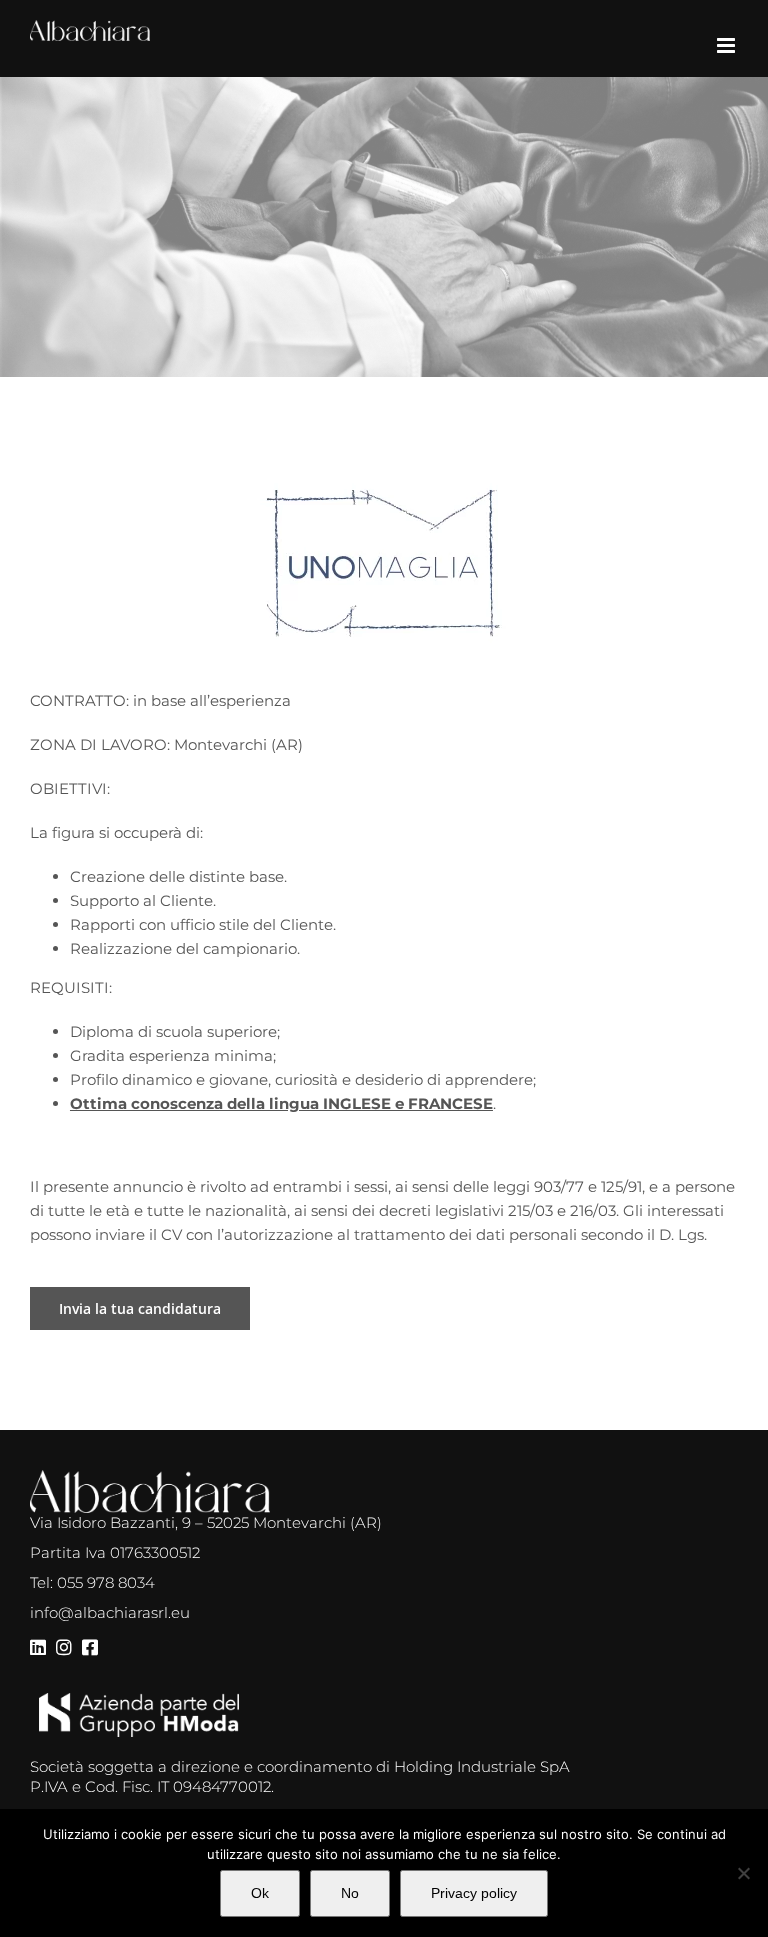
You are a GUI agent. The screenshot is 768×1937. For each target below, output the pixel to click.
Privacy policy (474, 1893)
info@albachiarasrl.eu (110, 1612)
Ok (260, 1893)
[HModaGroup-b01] (139, 1700)
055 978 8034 (106, 1582)
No (350, 1893)
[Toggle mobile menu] (727, 45)
